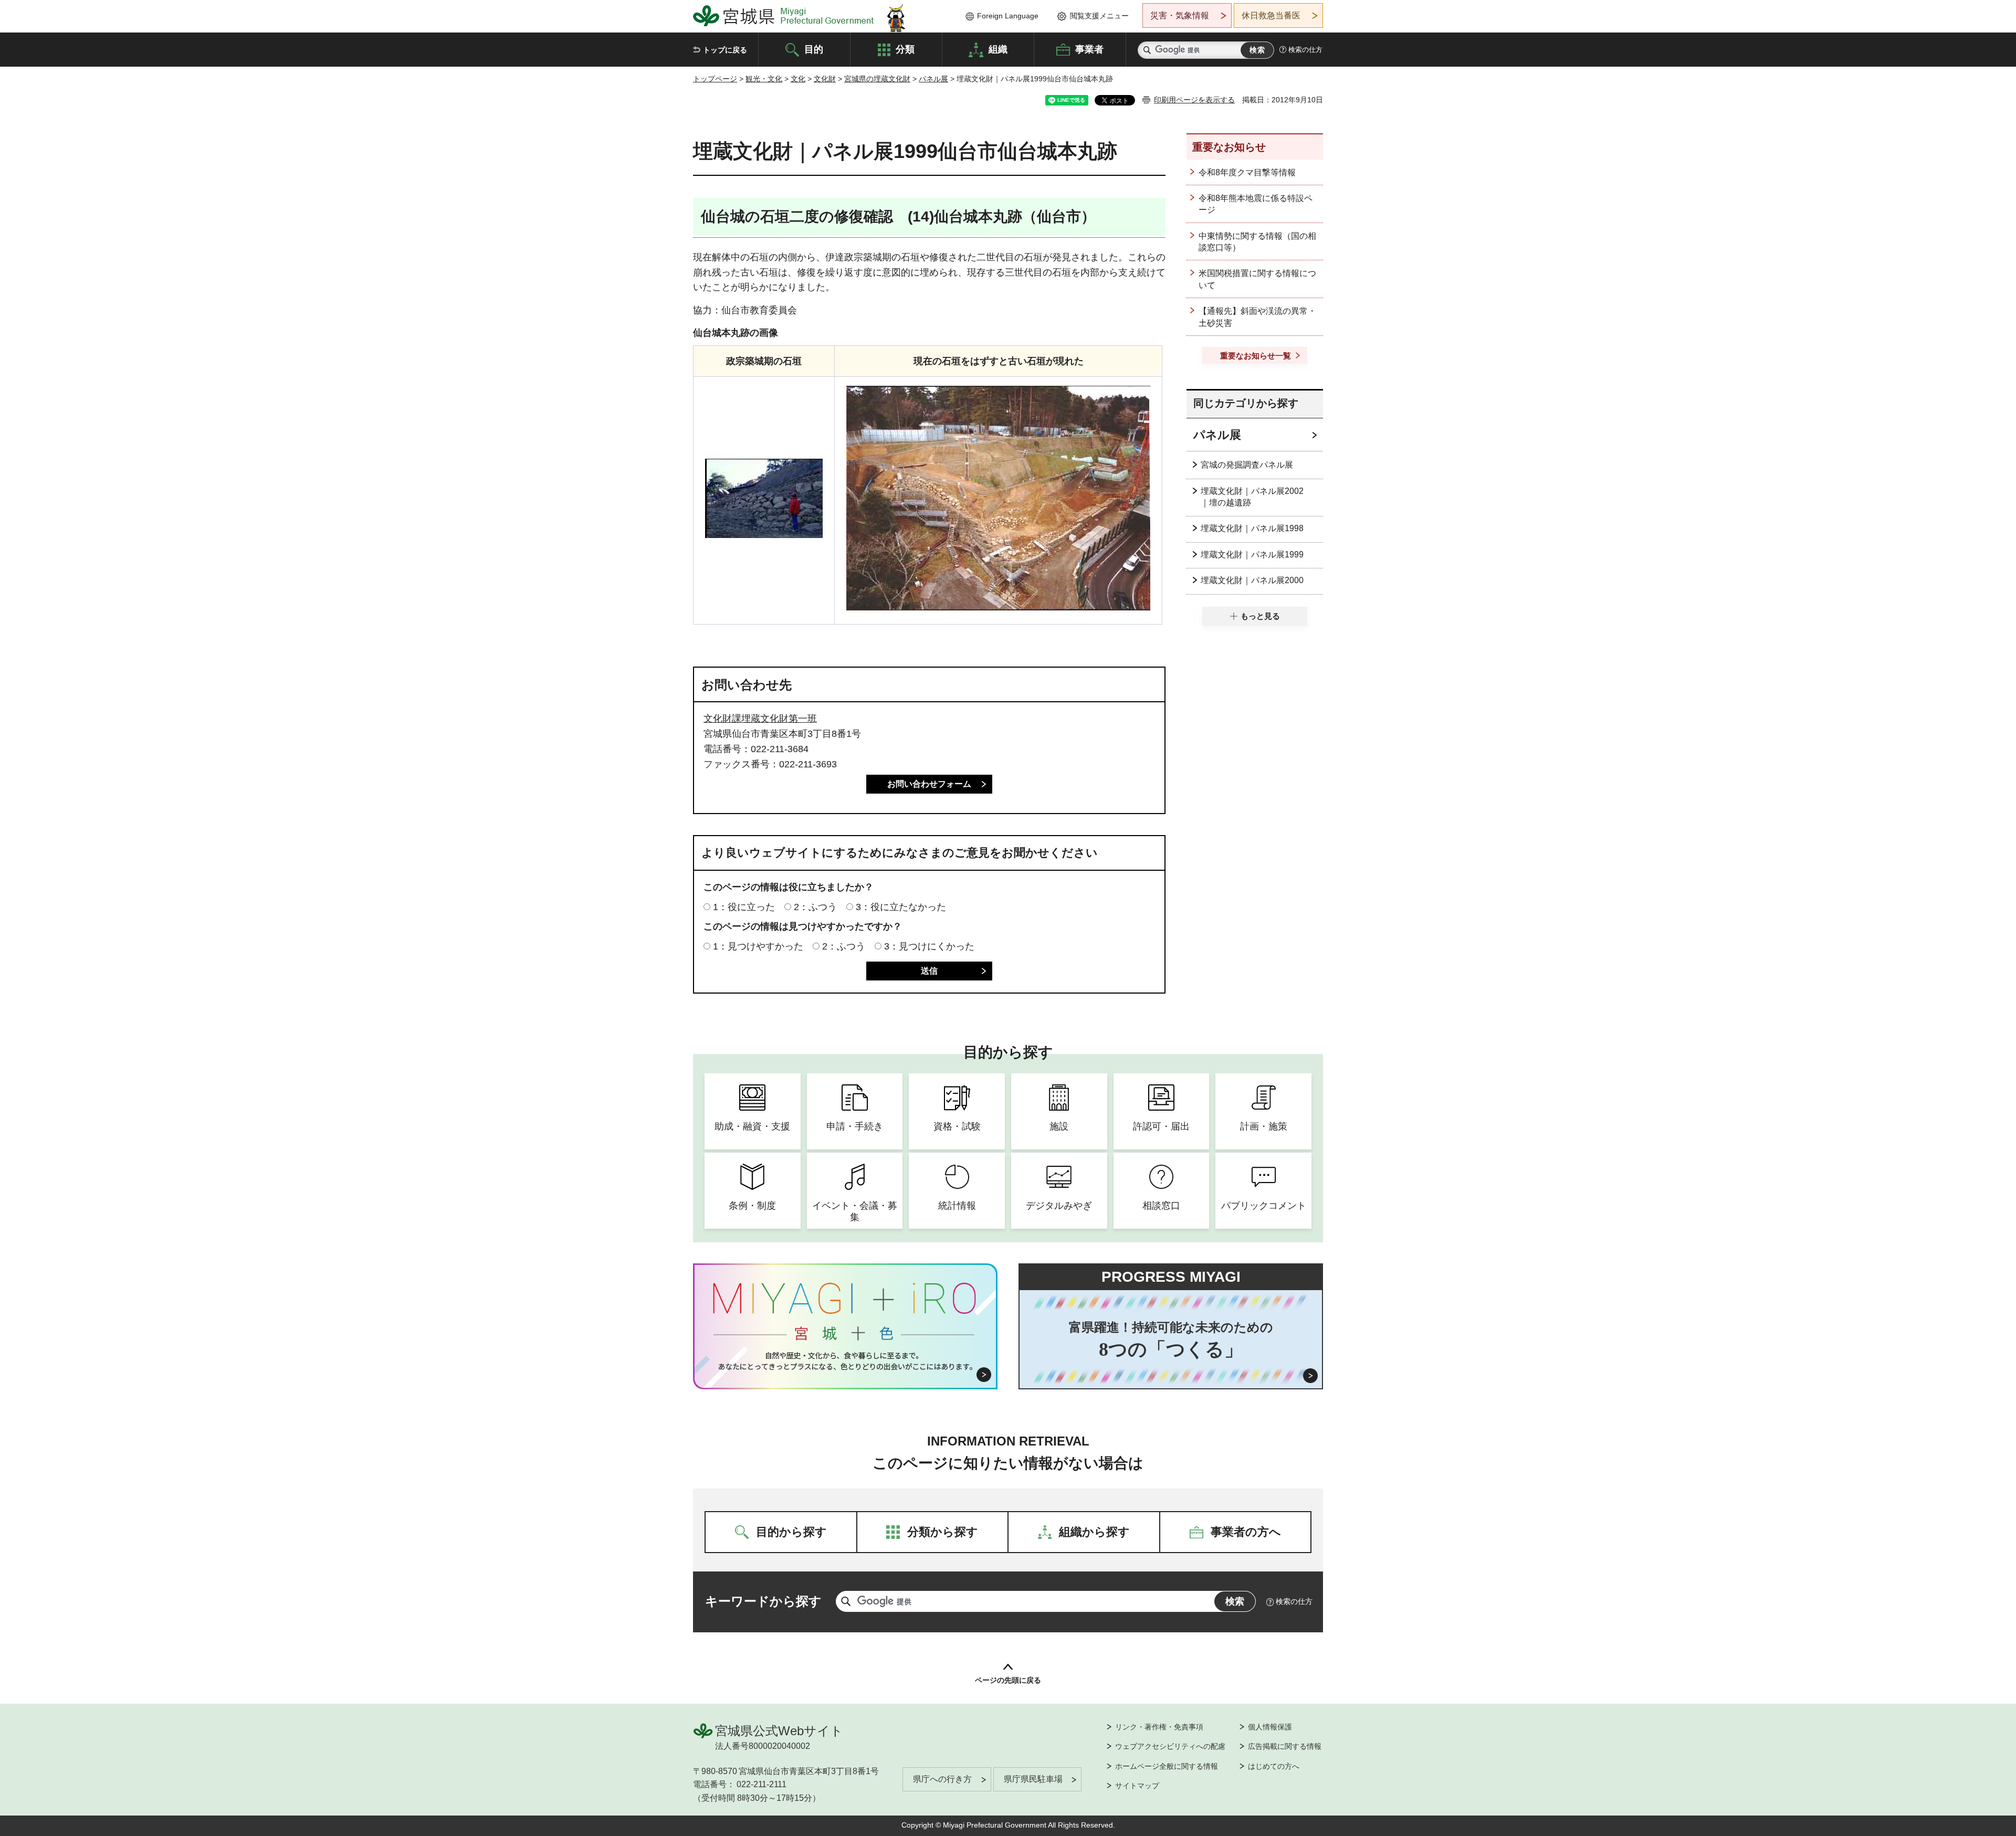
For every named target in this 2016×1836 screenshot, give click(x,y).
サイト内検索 (1147, 50)
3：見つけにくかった (929, 946)
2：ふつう (815, 907)
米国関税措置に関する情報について (1257, 279)
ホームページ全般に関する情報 (1167, 1766)
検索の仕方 (1305, 50)
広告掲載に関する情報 (1285, 1746)
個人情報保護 (1270, 1727)
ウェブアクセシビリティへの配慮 (1170, 1746)
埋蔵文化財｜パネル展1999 (1252, 555)
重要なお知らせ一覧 (1256, 356)
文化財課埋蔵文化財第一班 (760, 719)
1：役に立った (744, 907)
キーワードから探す (763, 1601)
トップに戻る (725, 50)
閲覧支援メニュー (1099, 16)
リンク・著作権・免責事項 (1159, 1727)
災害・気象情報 (1180, 15)
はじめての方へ (1274, 1766)
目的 (814, 49)
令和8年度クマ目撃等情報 (1247, 172)
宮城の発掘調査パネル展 (1247, 465)
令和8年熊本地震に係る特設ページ (1256, 204)
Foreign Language (1008, 16)
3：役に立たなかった (901, 907)
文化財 (825, 79)
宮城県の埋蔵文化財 (877, 79)
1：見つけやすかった (758, 946)
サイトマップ (1137, 1786)
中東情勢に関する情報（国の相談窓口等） (1257, 242)
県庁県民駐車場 (1033, 1779)
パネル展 (933, 79)
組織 (998, 49)
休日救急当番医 (1271, 15)
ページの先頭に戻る (1008, 1680)
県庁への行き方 (942, 1779)
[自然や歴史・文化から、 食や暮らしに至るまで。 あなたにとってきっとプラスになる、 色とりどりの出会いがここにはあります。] (846, 1361)
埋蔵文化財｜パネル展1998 (1252, 528)
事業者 (1089, 49)
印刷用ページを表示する (1194, 100)
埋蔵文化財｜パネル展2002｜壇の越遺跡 (1252, 497)
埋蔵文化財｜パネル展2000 (1252, 580)
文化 (798, 79)
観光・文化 (764, 79)
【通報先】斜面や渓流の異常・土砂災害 (1257, 317)
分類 (905, 49)
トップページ (715, 79)
